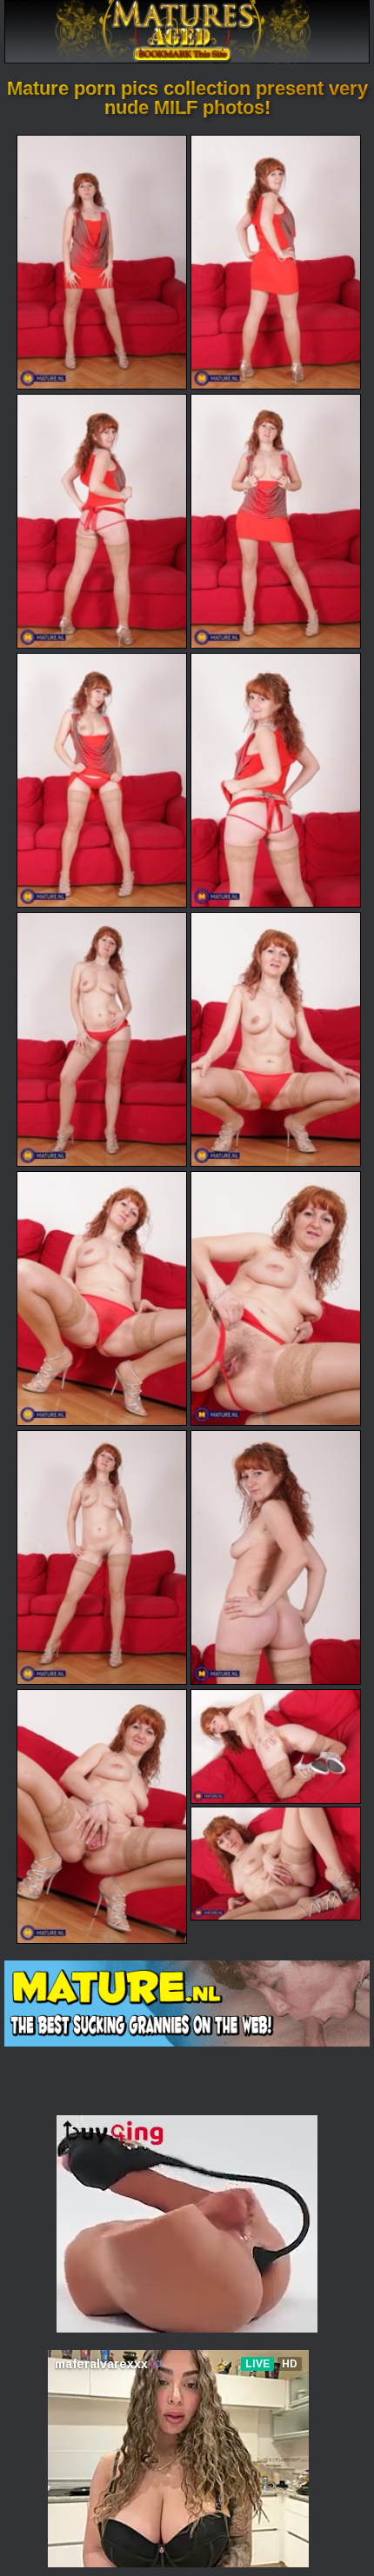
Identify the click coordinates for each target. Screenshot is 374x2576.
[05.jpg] (102, 780)
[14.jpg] (276, 1746)
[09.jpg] (102, 1298)
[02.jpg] (276, 262)
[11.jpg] (102, 1558)
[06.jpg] (276, 780)
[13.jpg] (102, 1817)
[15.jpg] (276, 1864)
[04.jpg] (276, 521)
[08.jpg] (276, 1039)
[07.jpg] (102, 1039)
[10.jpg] (276, 1298)
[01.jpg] (102, 262)
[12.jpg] (276, 1558)
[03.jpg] (102, 521)
